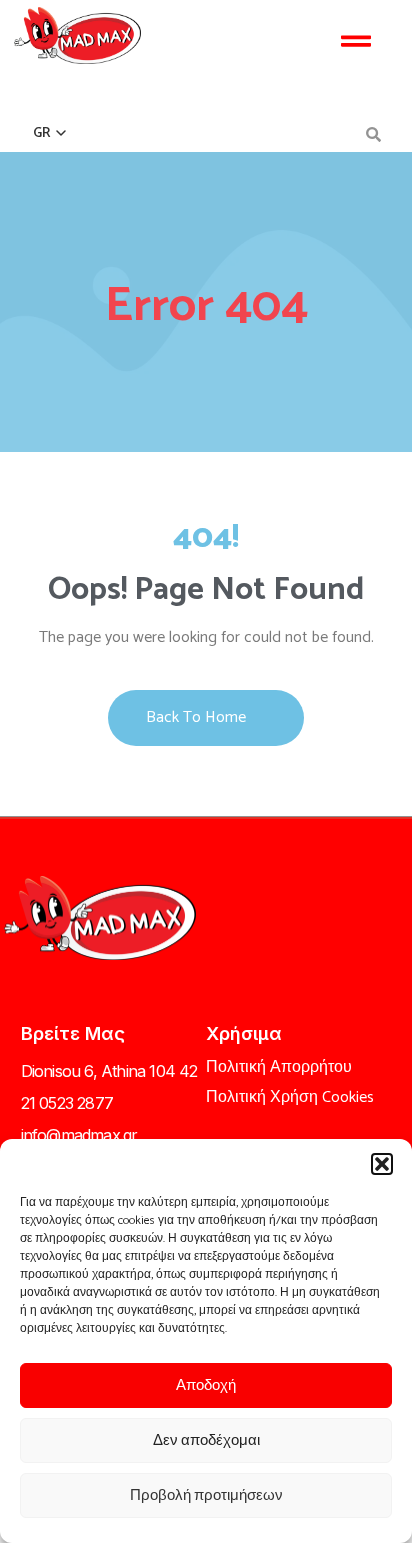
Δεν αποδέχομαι (206, 1440)
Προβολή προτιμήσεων (206, 1495)
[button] (382, 1164)
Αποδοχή (206, 1385)
